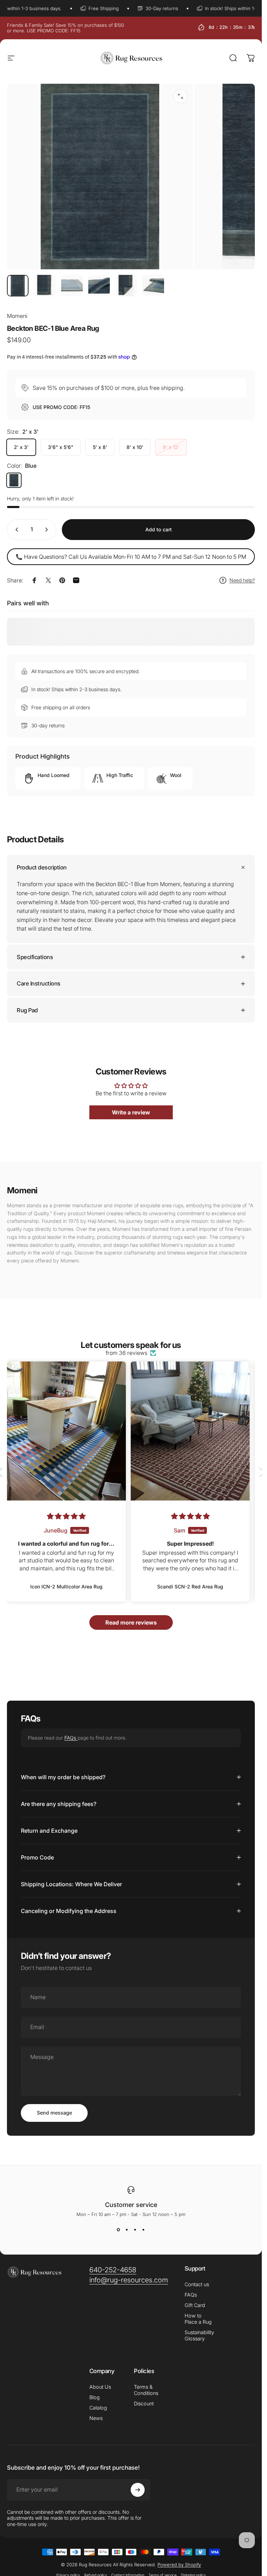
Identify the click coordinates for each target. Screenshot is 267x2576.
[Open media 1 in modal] (180, 96)
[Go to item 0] (18, 286)
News (96, 2418)
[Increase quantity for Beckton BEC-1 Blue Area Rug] (48, 530)
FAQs (71, 1738)
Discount (144, 2403)
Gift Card (195, 2305)
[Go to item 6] (153, 286)
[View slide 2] (127, 2230)
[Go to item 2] (45, 286)
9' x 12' (171, 447)
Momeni (17, 316)
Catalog (98, 2408)
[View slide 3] (135, 2230)
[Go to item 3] (72, 286)
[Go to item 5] (126, 286)
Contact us (197, 2284)
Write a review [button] (131, 1113)
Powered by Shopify (179, 2565)
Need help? (242, 580)
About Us (100, 2387)
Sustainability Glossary (199, 2335)
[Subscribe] (138, 2490)
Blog (95, 2397)
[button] (260, 1473)
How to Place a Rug (198, 2319)
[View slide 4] (144, 2230)
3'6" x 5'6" (61, 447)
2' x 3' (21, 447)
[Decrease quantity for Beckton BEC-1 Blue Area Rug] (15, 530)
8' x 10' (135, 447)
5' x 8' (100, 447)
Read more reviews (131, 1622)
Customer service (131, 2205)
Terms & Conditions (146, 2390)
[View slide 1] (119, 2230)
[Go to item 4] (99, 286)
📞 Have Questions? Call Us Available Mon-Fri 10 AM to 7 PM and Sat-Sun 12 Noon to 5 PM (131, 557)
